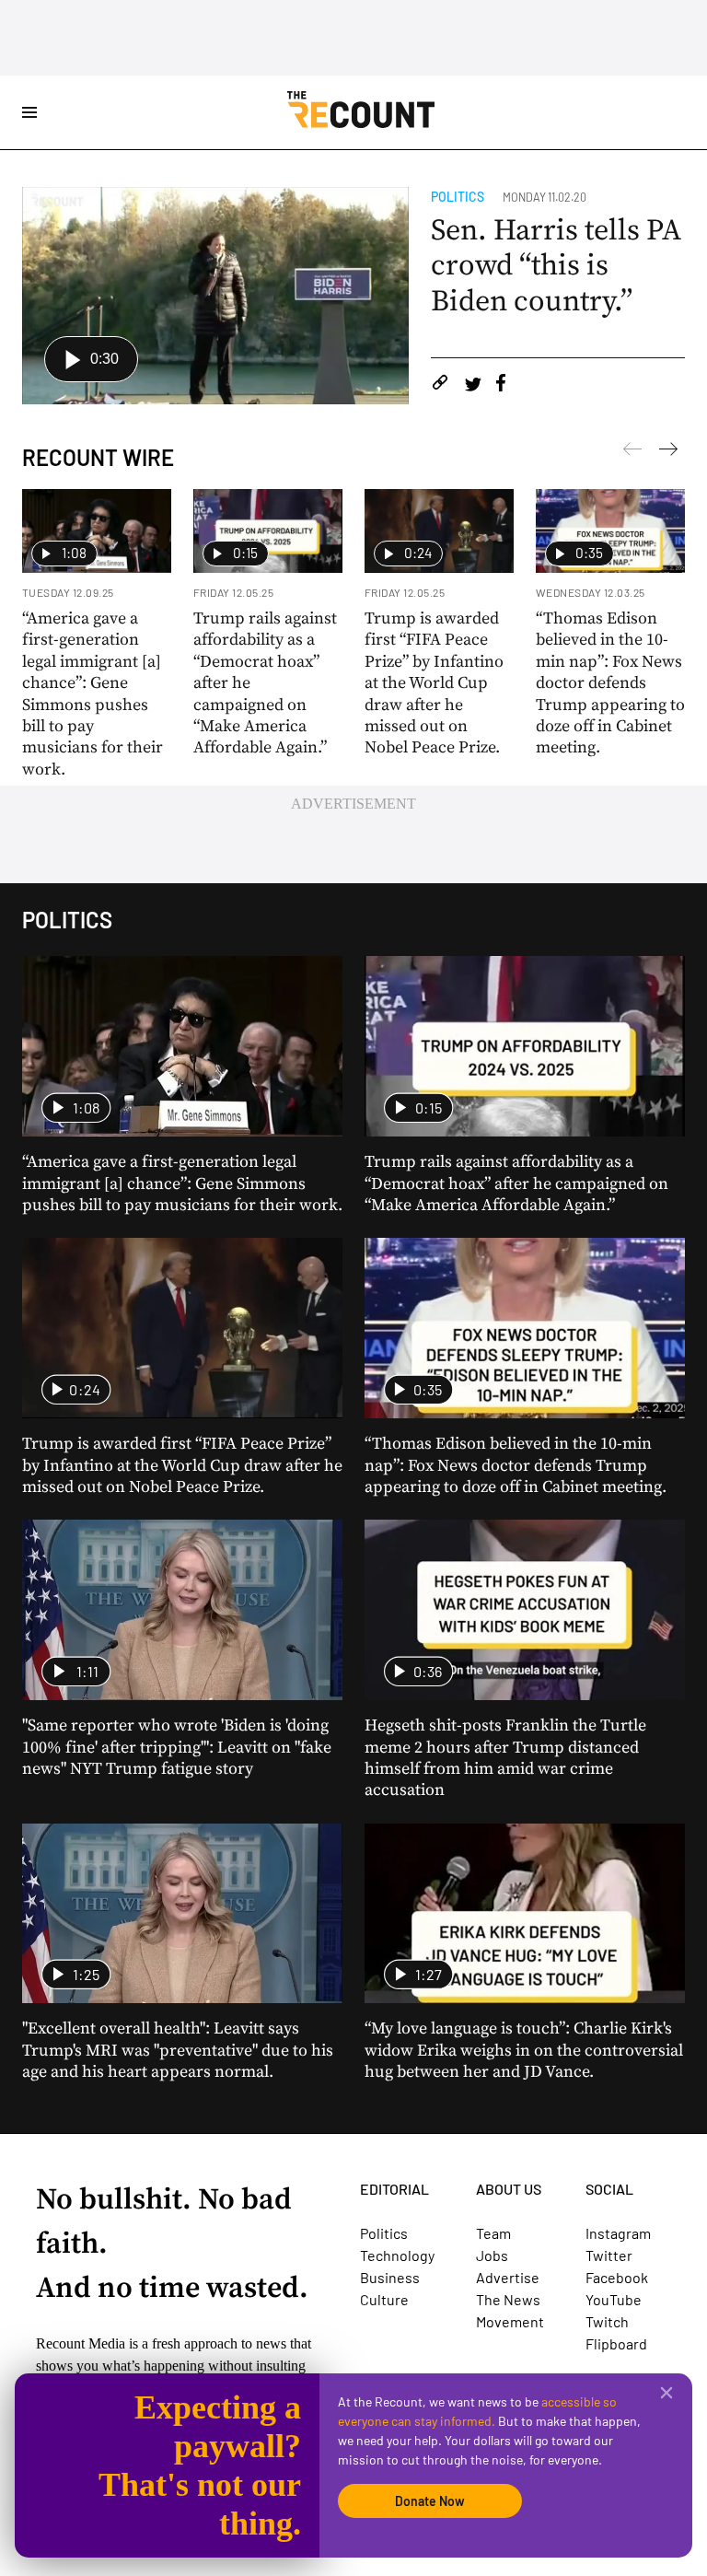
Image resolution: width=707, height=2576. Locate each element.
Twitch (607, 2321)
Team (493, 2233)
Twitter (609, 2255)
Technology (397, 2255)
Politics (458, 197)
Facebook (617, 2277)
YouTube (614, 2299)
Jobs (492, 2255)
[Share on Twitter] (473, 385)
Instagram (618, 2233)
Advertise (508, 2277)
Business (390, 2277)
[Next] (632, 452)
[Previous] (668, 452)
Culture (384, 2299)
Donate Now (430, 2501)
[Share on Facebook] (501, 385)
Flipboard (616, 2343)
